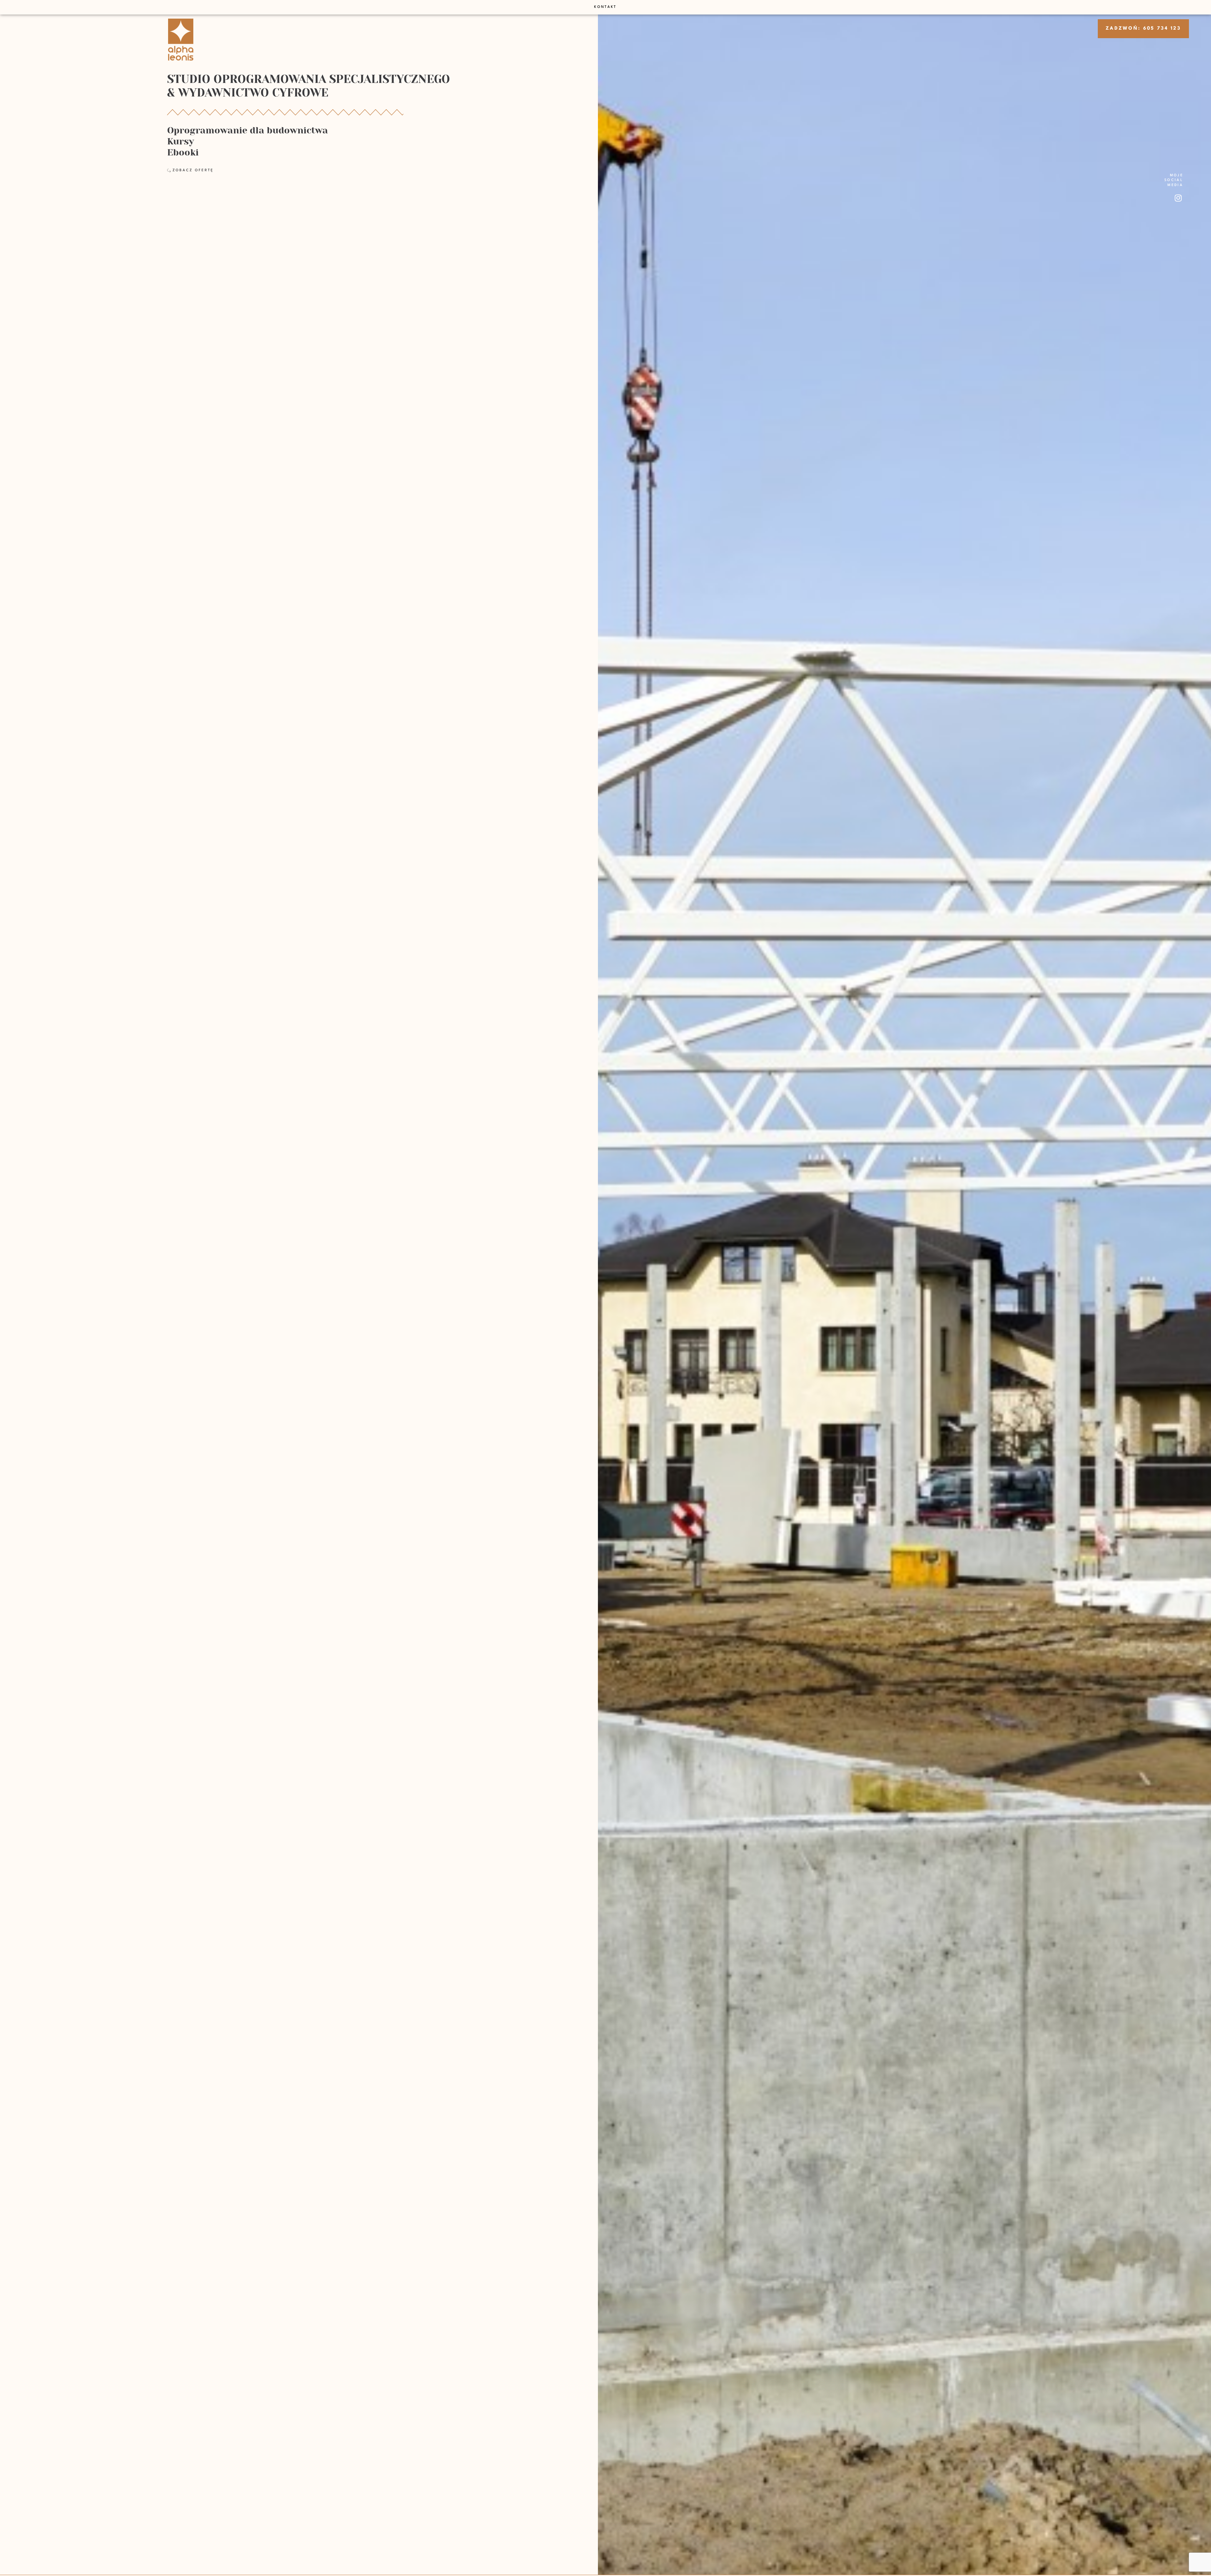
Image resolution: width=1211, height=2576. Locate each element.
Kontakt (605, 7)
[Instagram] (1178, 198)
